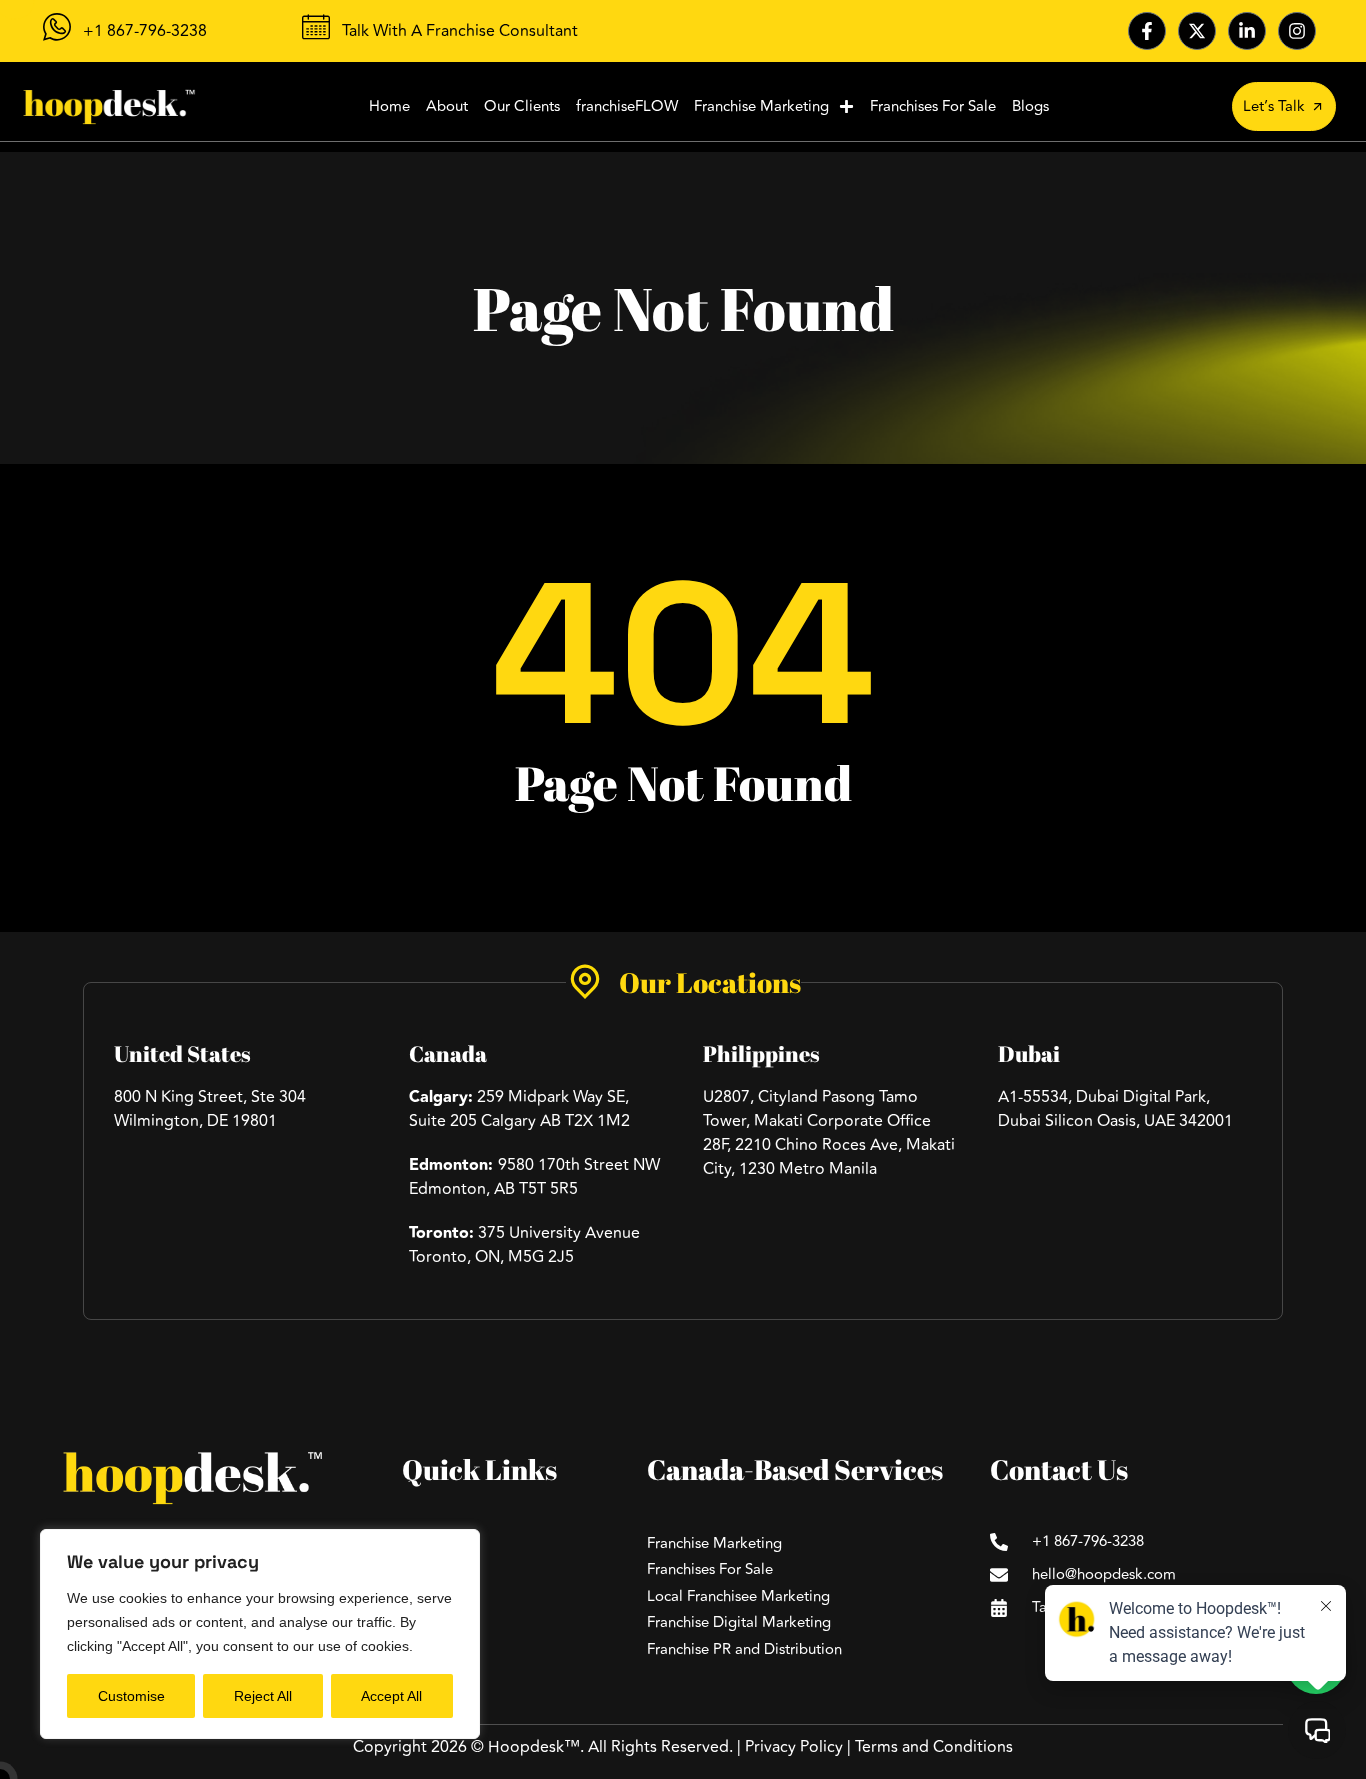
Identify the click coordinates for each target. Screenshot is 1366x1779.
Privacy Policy (794, 1747)
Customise (131, 1696)
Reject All (263, 1696)
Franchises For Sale (933, 106)
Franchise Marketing (761, 106)
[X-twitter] (1197, 31)
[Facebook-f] (1147, 31)
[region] (260, 1634)
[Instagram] (1297, 31)
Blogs (1030, 106)
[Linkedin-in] (1247, 31)
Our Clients (522, 106)
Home (389, 106)
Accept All (391, 1696)
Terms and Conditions (934, 1747)
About (447, 106)
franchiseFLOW (627, 106)
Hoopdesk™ (534, 1747)
